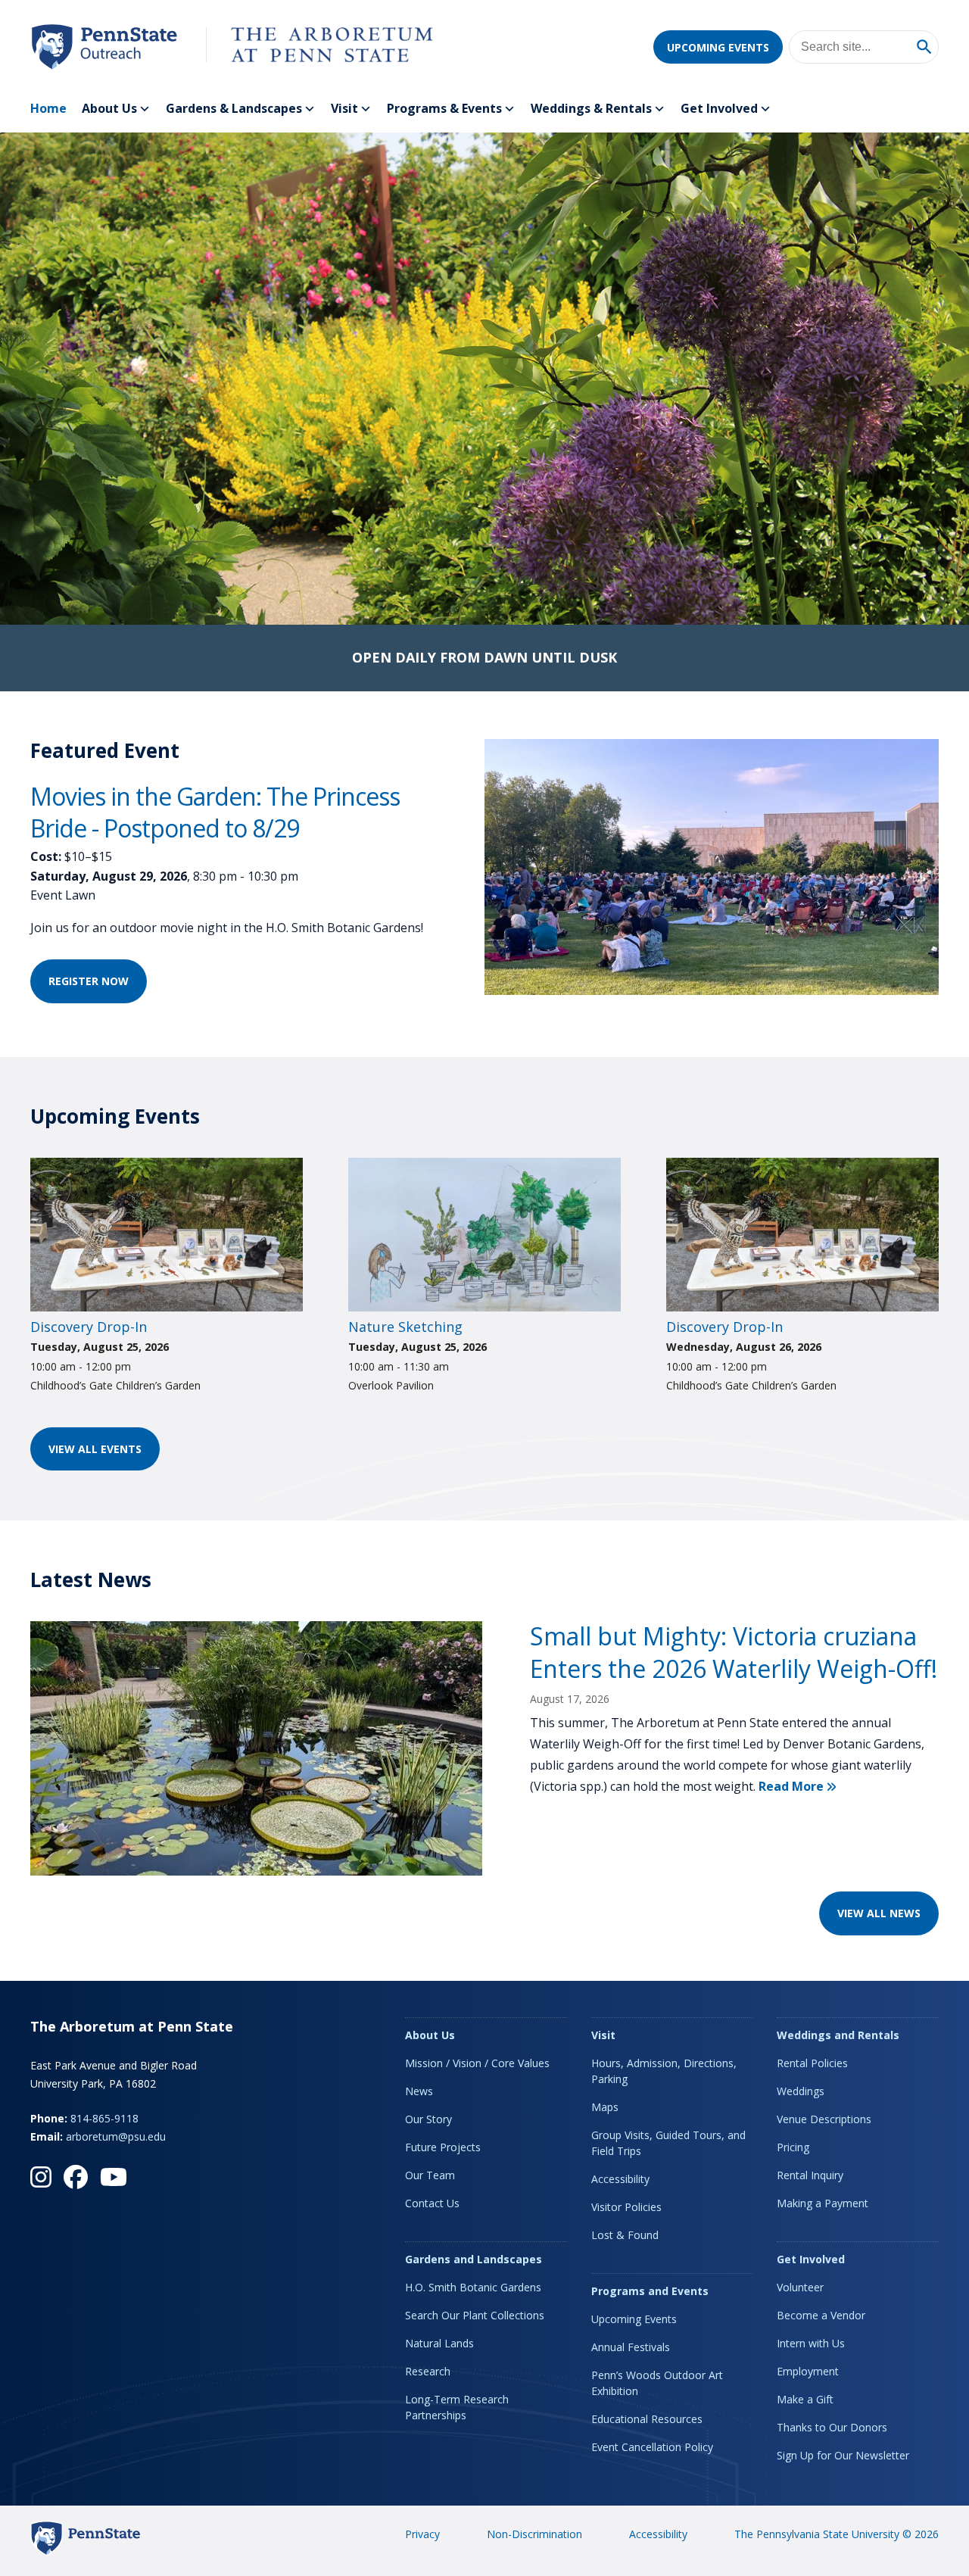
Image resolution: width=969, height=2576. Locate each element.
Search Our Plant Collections (475, 2315)
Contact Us (432, 2203)
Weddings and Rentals (838, 2035)
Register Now (98, 981)
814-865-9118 (104, 2118)
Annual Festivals (631, 2347)
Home (48, 108)
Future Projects (443, 2147)
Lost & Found (625, 2235)
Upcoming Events (718, 47)
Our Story (428, 2119)
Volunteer (800, 2287)
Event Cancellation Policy (652, 2447)
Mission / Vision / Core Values (477, 2063)
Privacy (422, 2534)
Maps (605, 2107)
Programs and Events (650, 2291)
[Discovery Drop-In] (167, 1307)
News (419, 2091)
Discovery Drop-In (89, 1327)
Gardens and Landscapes (474, 2259)
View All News (879, 1913)
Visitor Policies (626, 2207)
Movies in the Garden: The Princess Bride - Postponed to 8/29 (215, 812)
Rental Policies (812, 2063)
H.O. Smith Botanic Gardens (473, 2287)
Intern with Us (811, 2343)
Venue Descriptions (824, 2119)
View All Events (95, 1449)
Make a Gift (805, 2399)
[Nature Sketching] (484, 1307)
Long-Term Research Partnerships (457, 2407)
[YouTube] (114, 2177)
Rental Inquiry (810, 2175)
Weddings (801, 2091)
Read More (797, 1786)
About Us (109, 108)
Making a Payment (823, 2203)
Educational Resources (647, 2419)
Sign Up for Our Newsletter (843, 2455)
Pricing (793, 2147)
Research (428, 2371)
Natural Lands (439, 2343)
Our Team (430, 2175)
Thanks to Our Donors (832, 2427)
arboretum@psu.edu (116, 2136)
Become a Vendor (821, 2315)
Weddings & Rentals (591, 108)
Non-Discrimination (534, 2534)
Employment (808, 2371)
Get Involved (719, 108)
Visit (344, 108)
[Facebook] (76, 2177)
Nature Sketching (405, 1327)
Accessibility (620, 2179)
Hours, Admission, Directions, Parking (664, 2071)
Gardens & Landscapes (234, 108)
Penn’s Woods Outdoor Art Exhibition (657, 2383)
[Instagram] (41, 2177)
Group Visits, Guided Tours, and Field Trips (668, 2143)
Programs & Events (444, 108)
